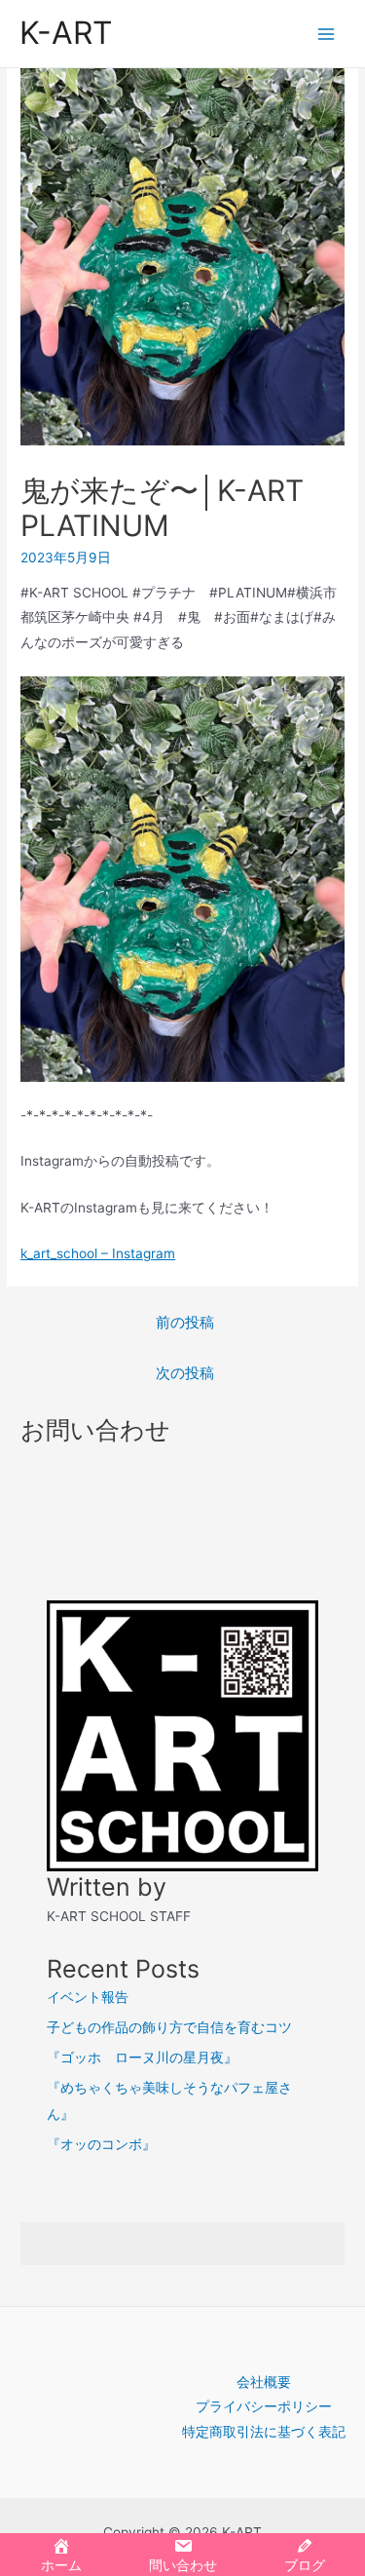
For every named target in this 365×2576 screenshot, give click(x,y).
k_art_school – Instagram (98, 1253)
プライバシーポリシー (264, 2406)
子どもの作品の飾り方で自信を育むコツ (169, 2027)
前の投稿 (185, 1323)
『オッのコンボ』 (101, 2144)
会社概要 (264, 2382)
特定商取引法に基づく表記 (264, 2432)
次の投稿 (185, 1373)
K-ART (66, 33)
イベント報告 (88, 1997)
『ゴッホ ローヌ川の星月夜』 (142, 2057)
